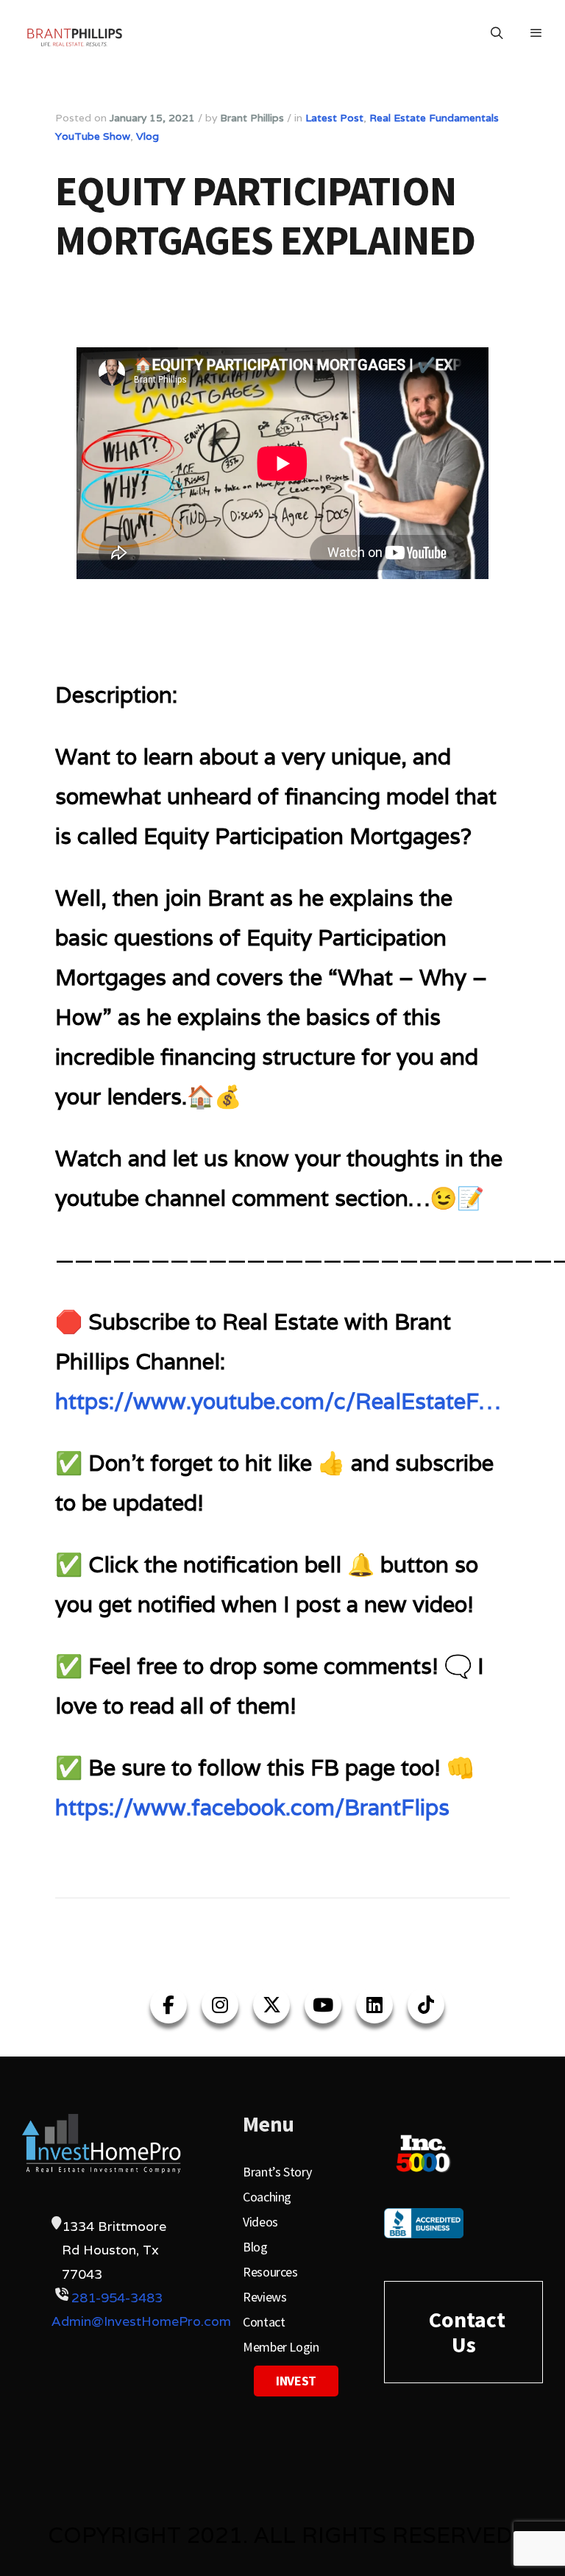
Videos (260, 2222)
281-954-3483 (117, 2298)
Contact (264, 2322)
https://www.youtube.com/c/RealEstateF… (278, 1401)
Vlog (148, 136)
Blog (255, 2247)
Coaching (267, 2197)
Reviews (264, 2297)
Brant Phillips (252, 118)
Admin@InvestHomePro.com (141, 2321)
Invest (296, 2381)
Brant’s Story (277, 2172)
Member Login (281, 2347)
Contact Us (467, 2332)
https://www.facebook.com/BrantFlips (252, 1807)
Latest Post (334, 118)
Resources (270, 2272)
